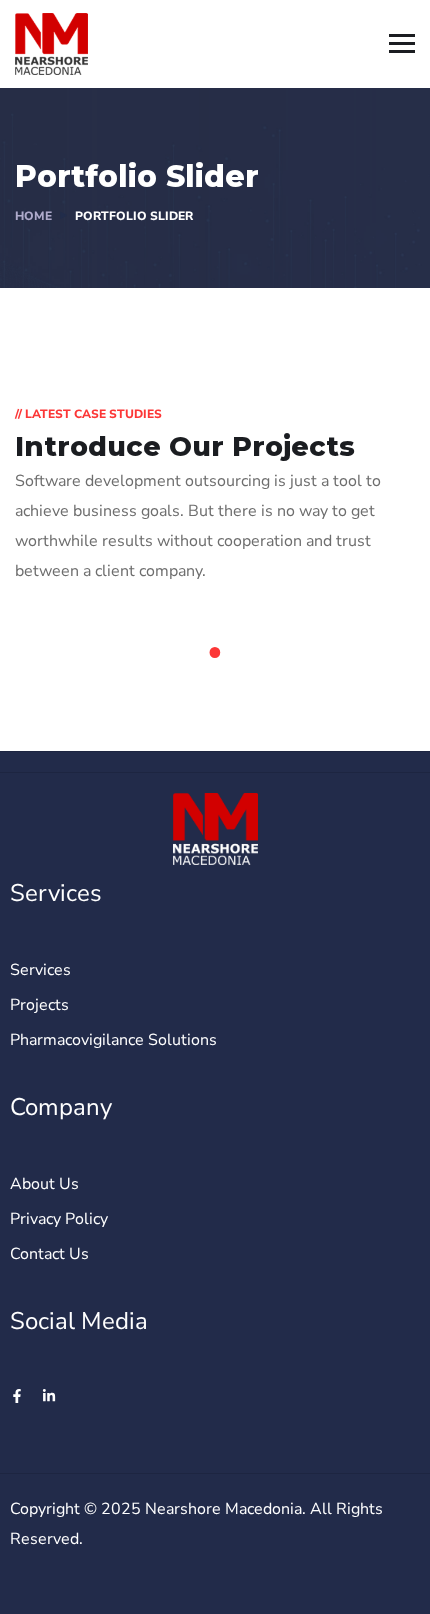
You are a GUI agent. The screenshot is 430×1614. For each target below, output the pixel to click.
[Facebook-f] (17, 1396)
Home (33, 216)
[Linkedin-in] (49, 1396)
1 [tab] (218, 653)
